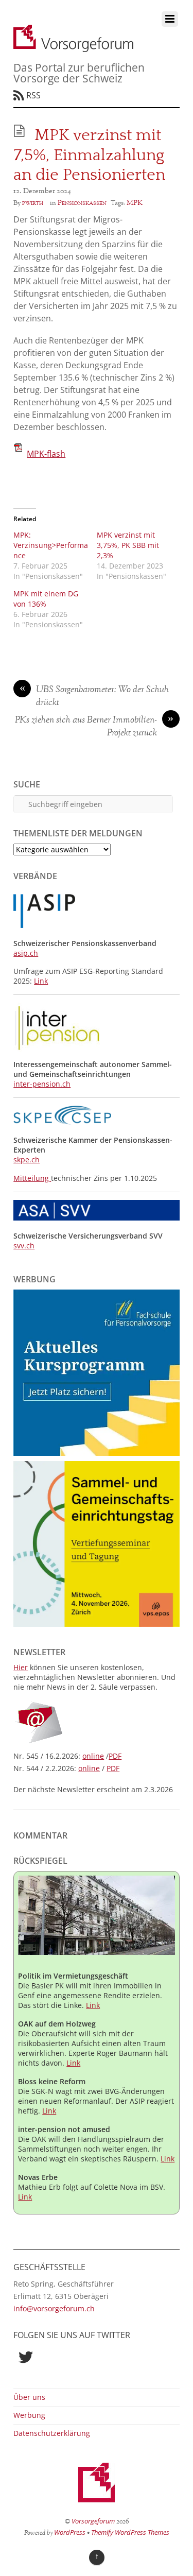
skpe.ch (27, 1160)
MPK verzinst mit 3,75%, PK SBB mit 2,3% (128, 545)
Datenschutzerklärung (52, 2433)
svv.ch (24, 1246)
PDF (115, 1756)
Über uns (29, 2397)
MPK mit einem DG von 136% (46, 599)
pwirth (33, 203)
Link (41, 981)
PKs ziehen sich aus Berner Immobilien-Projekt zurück (94, 727)
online (93, 1756)
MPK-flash (46, 454)
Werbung (29, 2415)
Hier (21, 1667)
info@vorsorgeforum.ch (54, 2308)
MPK (135, 203)
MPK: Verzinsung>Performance (51, 545)
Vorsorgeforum (93, 2521)
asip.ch (26, 953)
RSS (33, 95)
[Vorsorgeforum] (73, 46)
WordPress (70, 2532)
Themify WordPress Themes (130, 2532)
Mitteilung (32, 1178)
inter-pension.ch (42, 1084)
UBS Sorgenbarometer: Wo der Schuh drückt (94, 697)
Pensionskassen (82, 203)
